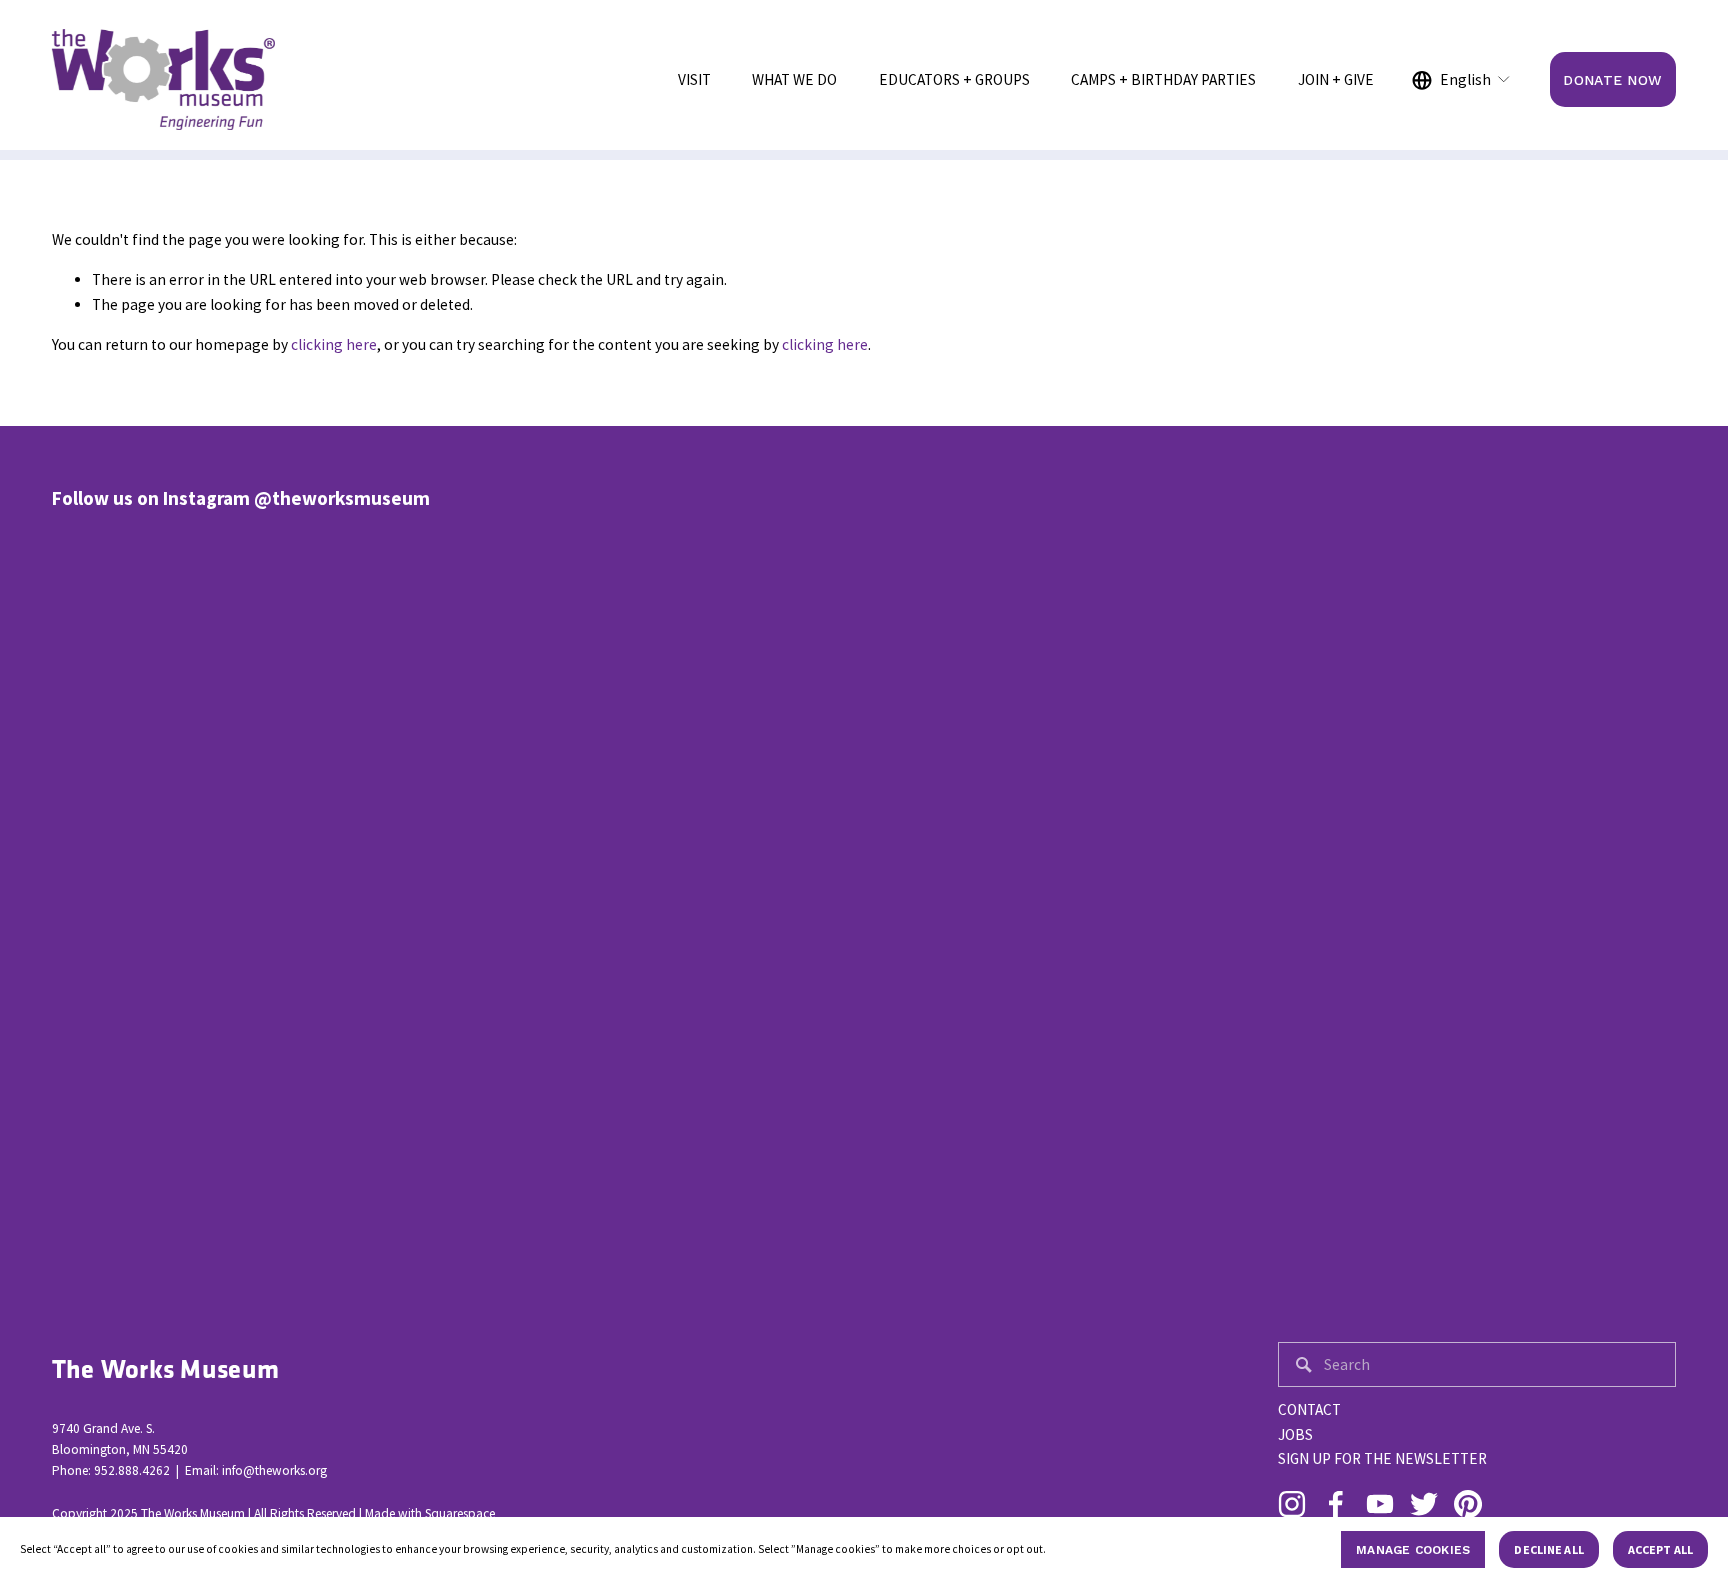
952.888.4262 (132, 1470)
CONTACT (1309, 1409)
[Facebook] (1336, 1504)
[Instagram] (1292, 1504)
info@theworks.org (274, 1470)
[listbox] (1462, 80)
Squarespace (460, 1513)
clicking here (334, 344)
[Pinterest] (1468, 1504)
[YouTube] (1380, 1504)
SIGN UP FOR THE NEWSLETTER (1382, 1458)
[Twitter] (1424, 1504)
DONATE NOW (1612, 80)
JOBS (1295, 1434)
